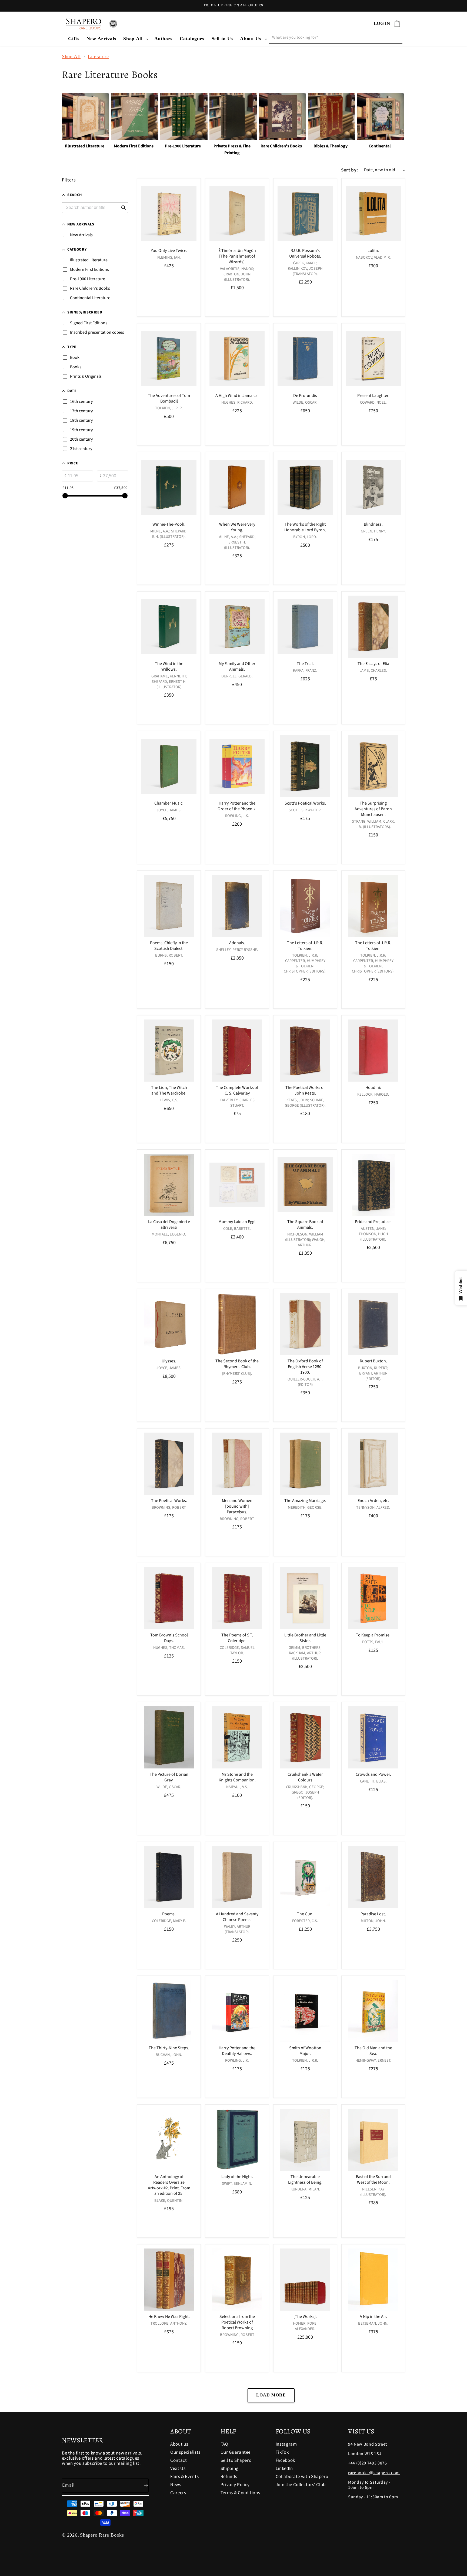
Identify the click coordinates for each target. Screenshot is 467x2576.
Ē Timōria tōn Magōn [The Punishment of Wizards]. (237, 256)
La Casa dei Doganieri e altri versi (169, 1225)
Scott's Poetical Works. (305, 803)
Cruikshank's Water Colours (305, 1777)
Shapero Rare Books (102, 2535)
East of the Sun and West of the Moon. (373, 2180)
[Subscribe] (142, 2486)
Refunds (229, 2477)
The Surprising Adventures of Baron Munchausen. (373, 809)
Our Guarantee (236, 2452)
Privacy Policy (235, 2485)
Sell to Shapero (236, 2460)
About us (179, 2445)
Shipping (230, 2469)
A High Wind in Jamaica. (237, 396)
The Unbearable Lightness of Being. (305, 2180)
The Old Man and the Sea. (373, 2051)
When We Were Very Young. (237, 527)
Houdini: (373, 1088)
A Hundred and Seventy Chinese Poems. (237, 1917)
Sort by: (350, 170)
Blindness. (373, 524)
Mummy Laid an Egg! (237, 1222)
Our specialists (185, 2452)
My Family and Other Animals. (237, 667)
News (176, 2485)
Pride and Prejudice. (373, 1222)
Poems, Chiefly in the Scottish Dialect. (169, 946)
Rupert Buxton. (373, 1361)
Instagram (286, 2445)
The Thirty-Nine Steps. (169, 2048)
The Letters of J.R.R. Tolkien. (305, 946)
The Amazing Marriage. (305, 1501)
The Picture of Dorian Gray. (169, 1777)
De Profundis (305, 396)
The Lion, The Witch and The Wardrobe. (169, 1091)
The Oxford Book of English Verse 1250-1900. (305, 1367)
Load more (271, 2395)
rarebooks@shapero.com (374, 2473)
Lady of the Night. (237, 2177)
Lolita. (373, 251)
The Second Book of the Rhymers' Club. (237, 1364)
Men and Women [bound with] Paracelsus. (237, 1506)
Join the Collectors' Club (301, 2485)
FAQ (224, 2445)
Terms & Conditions (240, 2493)
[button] (135, 39)
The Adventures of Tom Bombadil (169, 399)
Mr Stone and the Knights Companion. (237, 1777)
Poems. (169, 1914)
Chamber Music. (169, 803)
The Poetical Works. (169, 1501)
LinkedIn (284, 2469)
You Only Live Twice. (169, 251)
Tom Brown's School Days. (169, 1638)
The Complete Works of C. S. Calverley (237, 1091)
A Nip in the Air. (373, 2317)
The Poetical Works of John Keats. (305, 1091)
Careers (178, 2493)
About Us (251, 39)
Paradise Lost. (373, 1914)
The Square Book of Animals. (305, 1225)
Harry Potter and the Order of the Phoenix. (237, 806)
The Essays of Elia (373, 664)
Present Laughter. (373, 396)
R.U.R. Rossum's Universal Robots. (305, 254)
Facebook (285, 2460)
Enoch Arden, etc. (373, 1501)
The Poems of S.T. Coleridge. (237, 1638)
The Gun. (305, 1914)
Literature (98, 56)
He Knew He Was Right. (169, 2317)
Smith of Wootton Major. (305, 2051)
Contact (179, 2460)
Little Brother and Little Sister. (305, 1638)
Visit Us (178, 2469)
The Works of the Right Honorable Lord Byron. (305, 527)
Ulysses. (169, 1361)
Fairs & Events (184, 2477)
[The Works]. (305, 2317)
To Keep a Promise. (373, 1635)
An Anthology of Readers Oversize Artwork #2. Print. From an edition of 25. (169, 2185)
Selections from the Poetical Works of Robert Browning (237, 2322)
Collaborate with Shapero (302, 2477)
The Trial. (305, 664)
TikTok (282, 2452)
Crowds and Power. (373, 1775)
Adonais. (237, 943)
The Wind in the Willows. (169, 667)
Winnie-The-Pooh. (169, 524)
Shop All (133, 39)
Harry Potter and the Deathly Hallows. (237, 2051)
